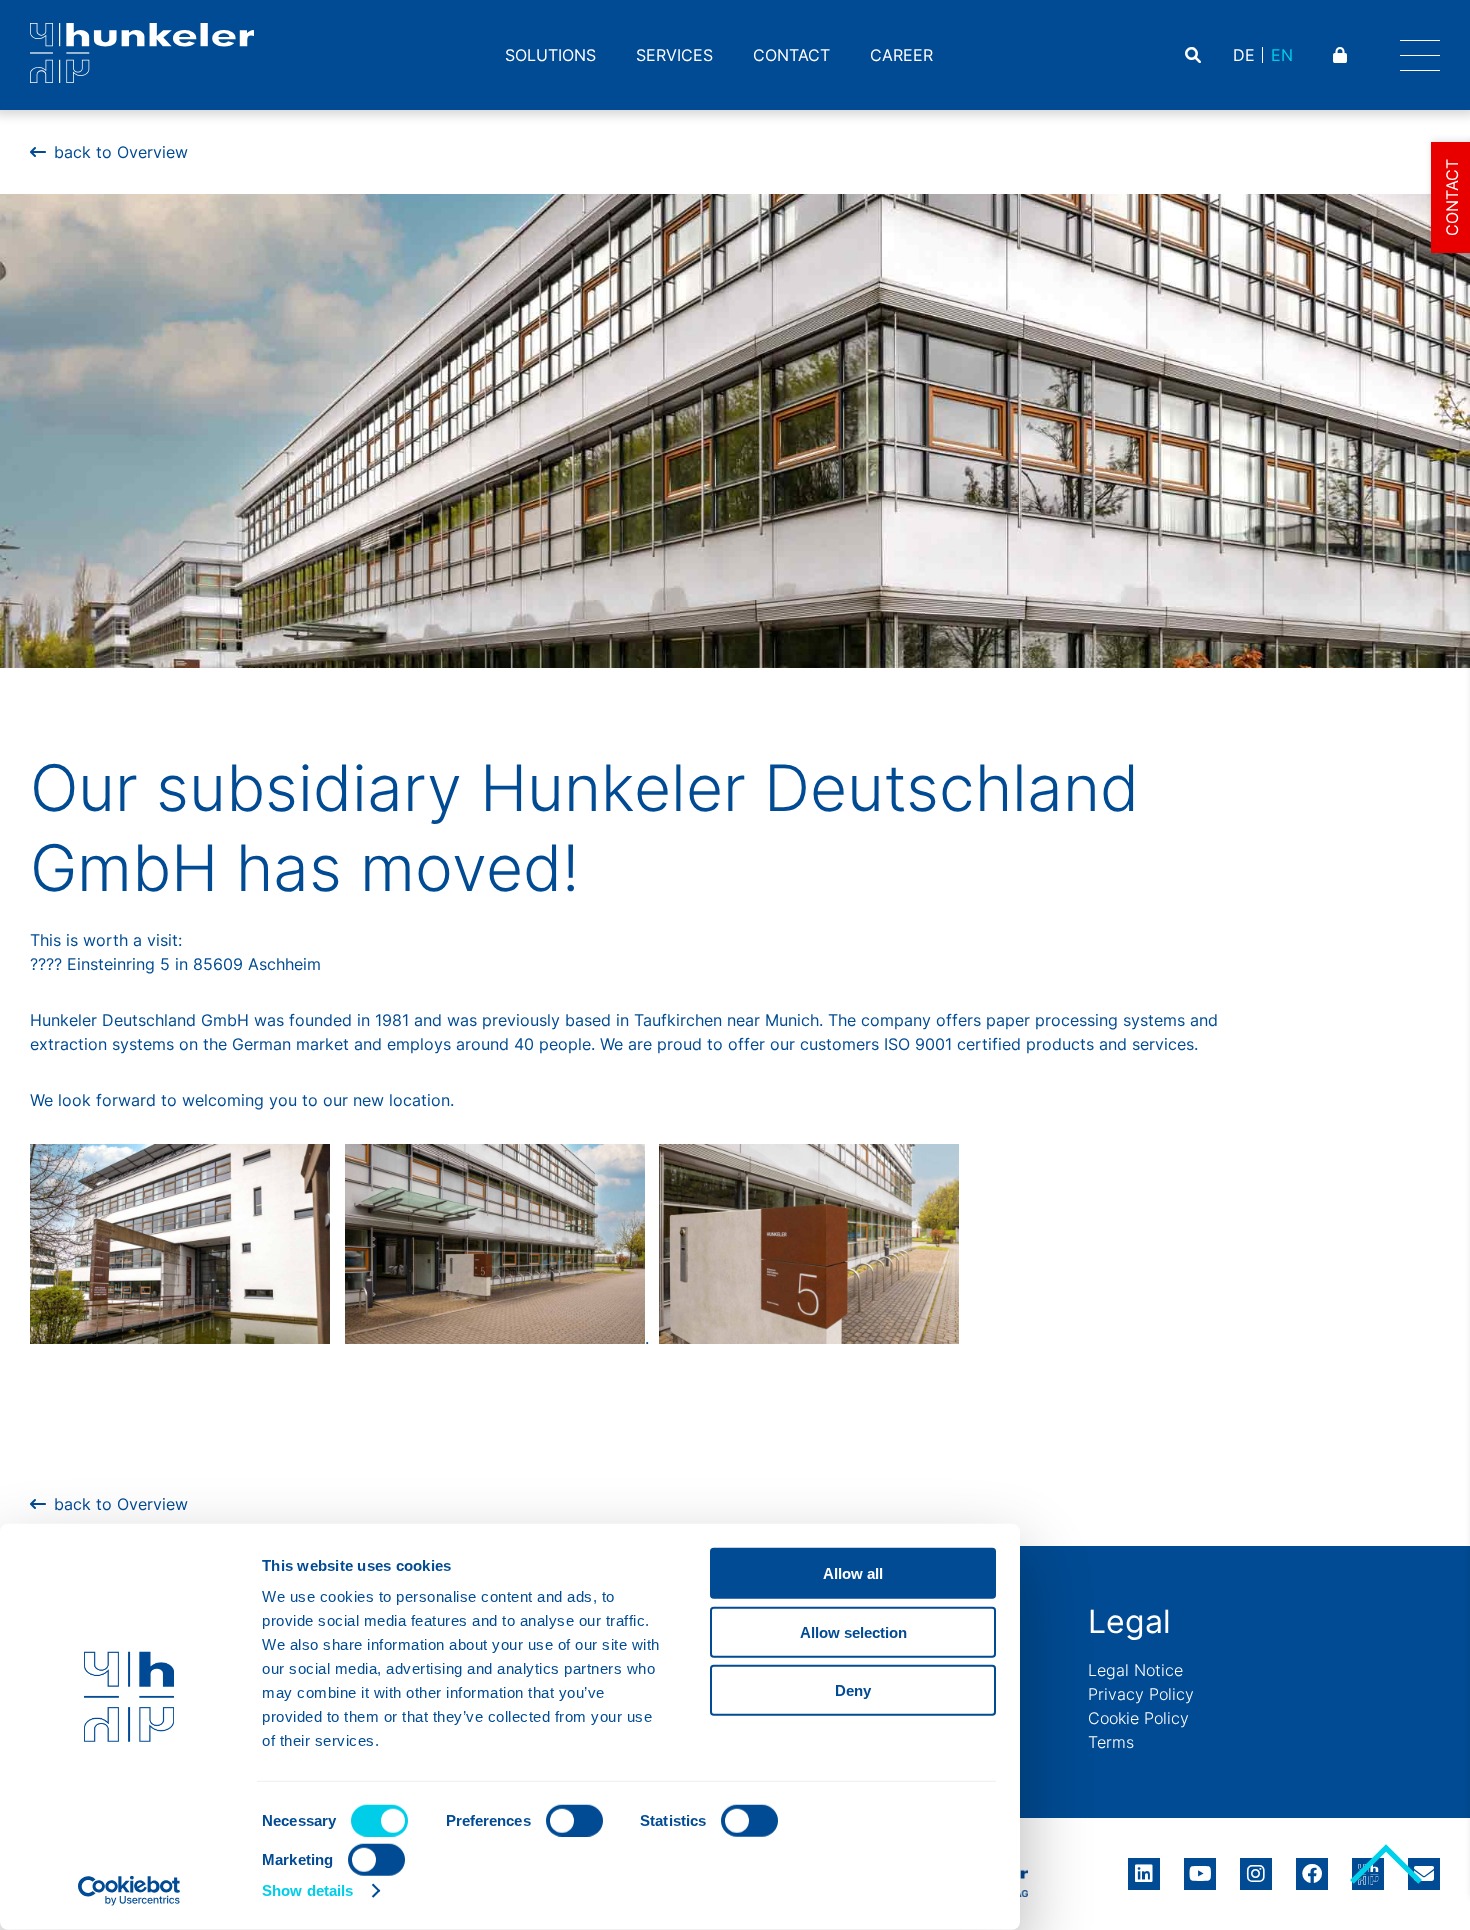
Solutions (550, 55)
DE (1244, 55)
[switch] (574, 1821)
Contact (791, 55)
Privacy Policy (1141, 1694)
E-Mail (1424, 1874)
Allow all (853, 1573)
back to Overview (121, 152)
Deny (853, 1690)
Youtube (1200, 1867)
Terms (1111, 1742)
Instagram (1256, 1867)
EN (1282, 55)
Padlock (1342, 55)
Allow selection (853, 1631)
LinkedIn (1144, 1867)
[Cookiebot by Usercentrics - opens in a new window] (129, 1891)
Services (674, 55)
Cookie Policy (1138, 1718)
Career (901, 55)
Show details (307, 1890)
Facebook (1312, 1867)
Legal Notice (1135, 1670)
